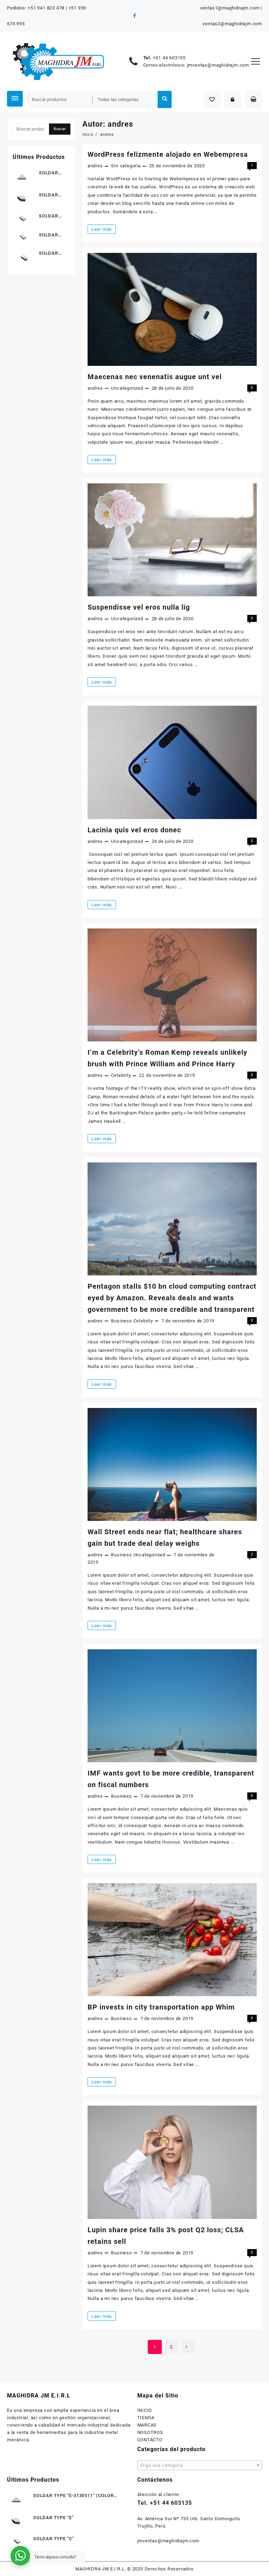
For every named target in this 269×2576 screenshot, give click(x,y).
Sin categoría (126, 166)
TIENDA (146, 2418)
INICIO (145, 2410)
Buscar (165, 99)
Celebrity (121, 1075)
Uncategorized (127, 388)
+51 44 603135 (169, 58)
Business (121, 1321)
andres (95, 166)
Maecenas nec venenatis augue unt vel (155, 377)
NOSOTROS (150, 2432)
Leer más (104, 230)
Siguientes (188, 2347)
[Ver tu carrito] (253, 99)
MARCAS (147, 2425)
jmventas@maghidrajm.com (218, 65)
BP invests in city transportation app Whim (161, 2007)
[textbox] (200, 2468)
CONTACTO (150, 2440)
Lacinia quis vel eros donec (134, 830)
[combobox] (200, 2465)
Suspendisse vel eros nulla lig (139, 607)
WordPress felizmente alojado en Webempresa (168, 154)
